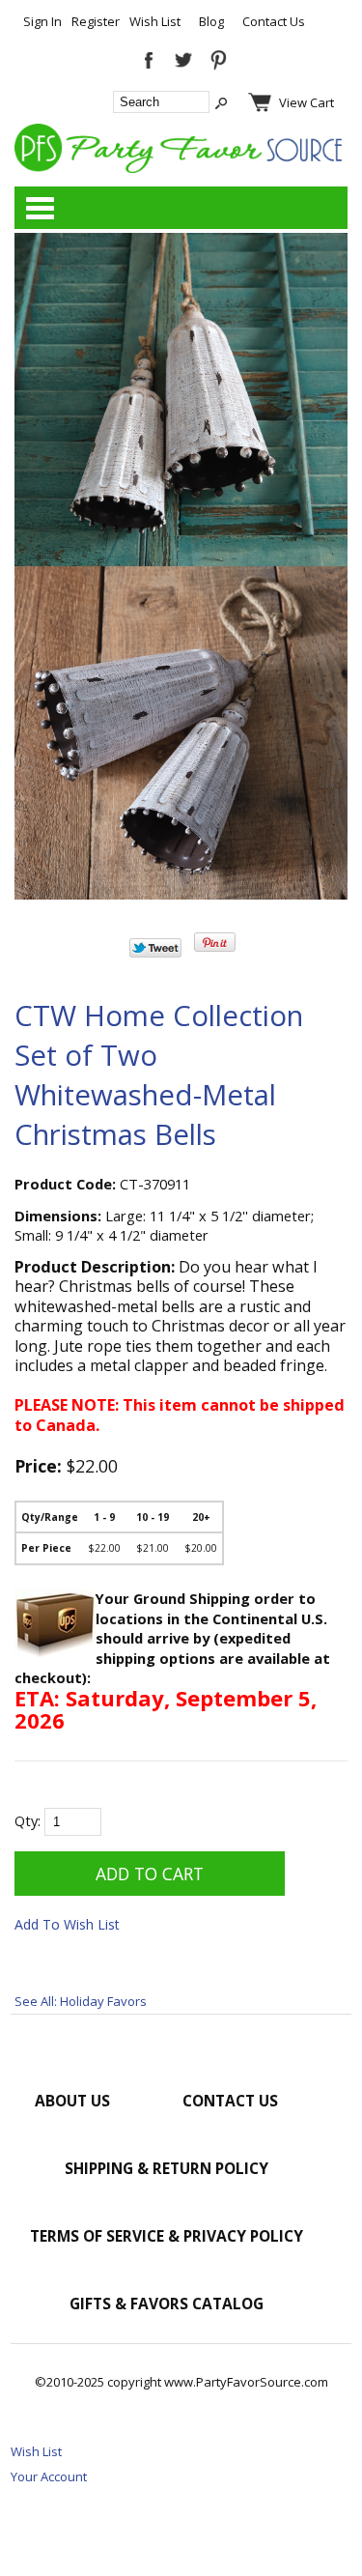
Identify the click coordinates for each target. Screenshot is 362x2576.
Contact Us (274, 21)
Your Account (49, 2476)
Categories (40, 208)
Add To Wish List (67, 1924)
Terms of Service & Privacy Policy (167, 2236)
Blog (211, 21)
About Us (72, 2101)
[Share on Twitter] (155, 953)
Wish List (155, 21)
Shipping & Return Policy (167, 2168)
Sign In (42, 21)
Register (96, 21)
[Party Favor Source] (181, 168)
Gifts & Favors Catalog (167, 2304)
